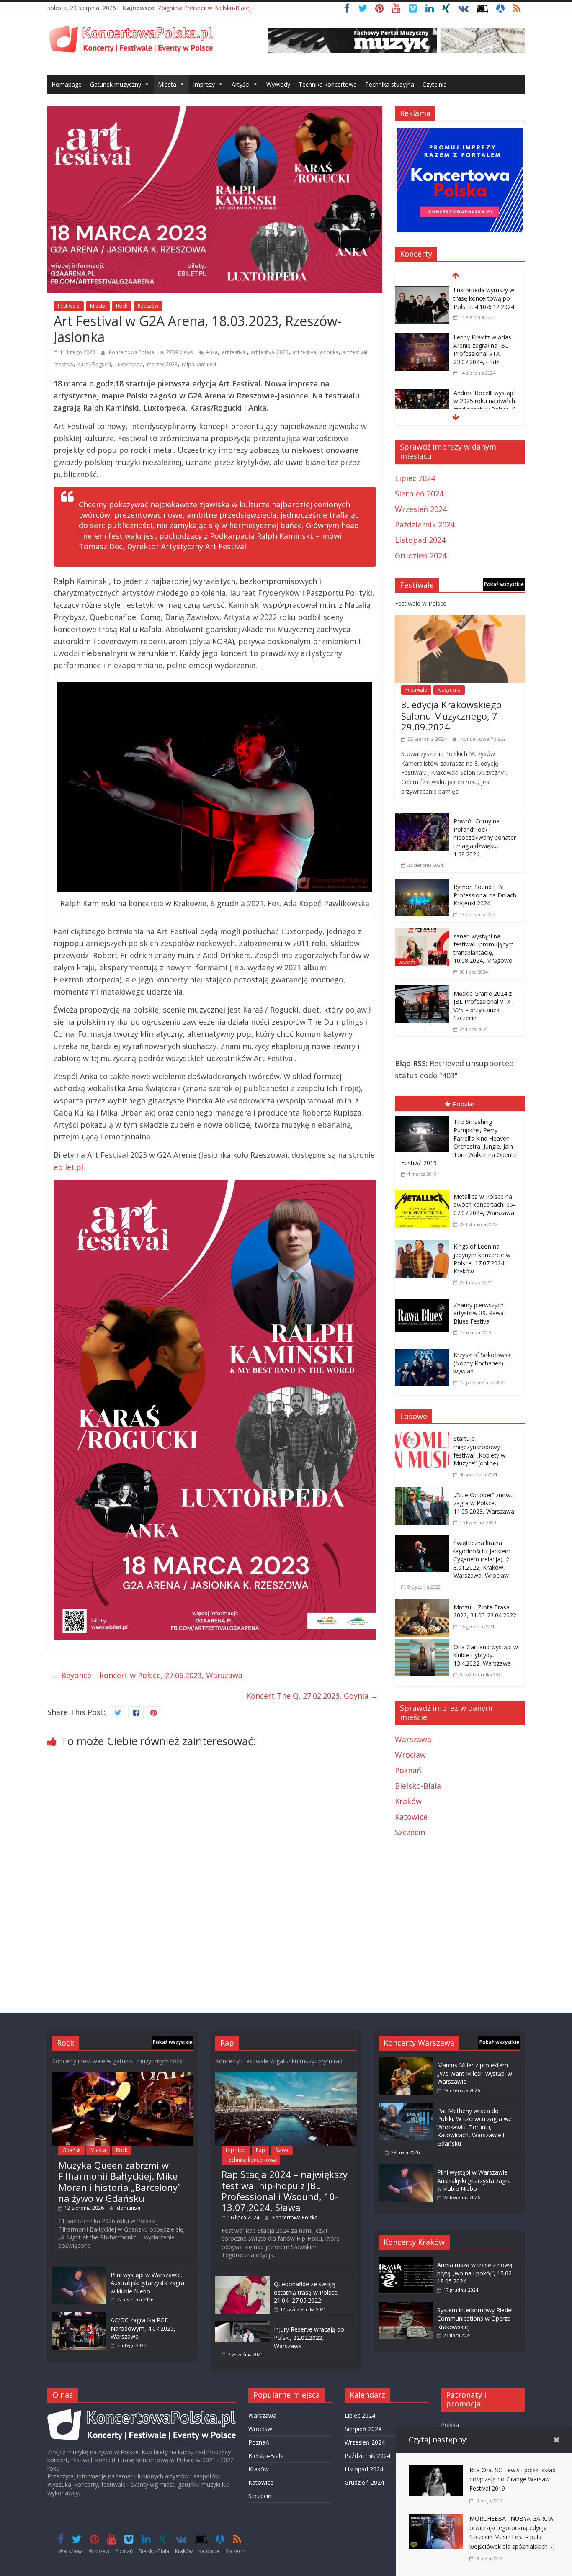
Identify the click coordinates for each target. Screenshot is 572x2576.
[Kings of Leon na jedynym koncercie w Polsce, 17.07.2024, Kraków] (424, 1242)
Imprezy (204, 84)
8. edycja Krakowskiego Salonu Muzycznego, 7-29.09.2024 (451, 716)
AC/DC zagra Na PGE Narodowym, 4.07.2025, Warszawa (143, 2328)
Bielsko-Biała (418, 1786)
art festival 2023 (270, 352)
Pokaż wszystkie (504, 584)
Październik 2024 (425, 524)
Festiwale (69, 306)
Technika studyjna (390, 84)
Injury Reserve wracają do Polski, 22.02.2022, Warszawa (309, 2337)
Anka (212, 352)
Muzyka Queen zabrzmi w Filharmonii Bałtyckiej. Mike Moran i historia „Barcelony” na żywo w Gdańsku (120, 2181)
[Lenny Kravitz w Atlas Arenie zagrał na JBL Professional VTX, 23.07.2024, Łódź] (422, 339)
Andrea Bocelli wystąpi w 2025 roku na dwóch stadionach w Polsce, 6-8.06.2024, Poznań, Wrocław (486, 409)
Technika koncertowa (328, 84)
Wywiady (278, 84)
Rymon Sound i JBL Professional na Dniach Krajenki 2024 (485, 895)
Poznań (408, 1770)
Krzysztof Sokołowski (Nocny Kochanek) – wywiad (483, 1363)
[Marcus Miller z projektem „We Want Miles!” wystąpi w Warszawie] (406, 2061)
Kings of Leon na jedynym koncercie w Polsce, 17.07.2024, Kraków (482, 1259)
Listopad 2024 (420, 540)
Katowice (411, 1817)
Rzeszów (148, 306)
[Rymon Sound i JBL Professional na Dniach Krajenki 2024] (422, 884)
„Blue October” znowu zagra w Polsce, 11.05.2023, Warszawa (484, 1503)
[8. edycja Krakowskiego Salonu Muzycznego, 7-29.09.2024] (460, 621)
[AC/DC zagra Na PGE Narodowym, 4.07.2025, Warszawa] (79, 2316)
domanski (129, 2208)
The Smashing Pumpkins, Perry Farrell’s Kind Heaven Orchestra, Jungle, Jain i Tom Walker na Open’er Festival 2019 (459, 1142)
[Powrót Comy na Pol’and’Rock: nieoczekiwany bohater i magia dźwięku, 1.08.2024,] (422, 819)
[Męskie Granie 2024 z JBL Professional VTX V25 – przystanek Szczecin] (422, 991)
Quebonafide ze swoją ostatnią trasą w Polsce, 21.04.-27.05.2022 (307, 2292)
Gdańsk (71, 2150)
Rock (122, 306)
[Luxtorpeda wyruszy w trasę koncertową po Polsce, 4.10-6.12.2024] (422, 291)
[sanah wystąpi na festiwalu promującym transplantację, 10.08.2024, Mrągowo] (422, 934)
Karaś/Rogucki (94, 364)
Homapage (67, 84)
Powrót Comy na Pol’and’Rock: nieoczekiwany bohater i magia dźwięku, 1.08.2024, (485, 837)
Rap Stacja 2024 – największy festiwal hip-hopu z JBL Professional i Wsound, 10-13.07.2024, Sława (285, 2191)
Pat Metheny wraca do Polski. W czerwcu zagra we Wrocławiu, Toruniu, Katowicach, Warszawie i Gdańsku (474, 2127)
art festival (234, 352)
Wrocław (410, 1755)
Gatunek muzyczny (116, 84)
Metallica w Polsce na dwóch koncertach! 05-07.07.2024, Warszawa (484, 1205)
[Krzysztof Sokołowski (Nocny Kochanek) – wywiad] (424, 1350)
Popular (464, 1104)
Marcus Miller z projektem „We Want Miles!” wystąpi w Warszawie (475, 2073)
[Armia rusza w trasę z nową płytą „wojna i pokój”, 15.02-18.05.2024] (406, 2261)
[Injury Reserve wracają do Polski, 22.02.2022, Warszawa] (242, 2325)
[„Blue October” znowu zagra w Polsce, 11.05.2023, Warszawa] (424, 1493)
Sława (282, 2150)
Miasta (167, 84)
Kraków (408, 1801)
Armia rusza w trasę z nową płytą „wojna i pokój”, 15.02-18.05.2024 (475, 2273)
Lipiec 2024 (415, 478)
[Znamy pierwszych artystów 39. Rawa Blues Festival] (424, 1301)
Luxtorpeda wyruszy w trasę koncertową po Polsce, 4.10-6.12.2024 (484, 298)
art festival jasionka (316, 352)
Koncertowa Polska (132, 352)
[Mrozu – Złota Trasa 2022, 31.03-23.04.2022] (424, 1605)
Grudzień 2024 (421, 555)
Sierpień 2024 (419, 494)
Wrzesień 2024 (421, 509)
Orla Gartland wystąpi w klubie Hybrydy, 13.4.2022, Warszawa (486, 1655)
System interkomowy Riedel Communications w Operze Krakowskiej (475, 2318)
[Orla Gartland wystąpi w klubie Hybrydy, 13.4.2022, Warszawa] (424, 1645)
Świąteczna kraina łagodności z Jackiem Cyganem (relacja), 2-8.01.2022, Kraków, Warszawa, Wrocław (482, 1559)
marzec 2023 (162, 364)
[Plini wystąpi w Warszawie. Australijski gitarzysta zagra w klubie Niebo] (79, 2271)
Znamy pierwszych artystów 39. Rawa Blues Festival (479, 1313)
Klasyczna (449, 690)
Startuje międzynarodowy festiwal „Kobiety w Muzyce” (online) (479, 1451)
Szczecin (410, 1832)
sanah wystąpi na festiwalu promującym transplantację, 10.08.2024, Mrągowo (484, 949)
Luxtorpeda (129, 364)
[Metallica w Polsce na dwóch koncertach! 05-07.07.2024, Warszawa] (424, 1192)
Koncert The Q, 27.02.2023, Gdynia (312, 1696)
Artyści (241, 84)
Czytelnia (435, 84)
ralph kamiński (199, 364)
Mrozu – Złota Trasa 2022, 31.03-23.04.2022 (485, 1611)
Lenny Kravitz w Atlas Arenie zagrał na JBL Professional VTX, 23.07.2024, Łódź (482, 350)
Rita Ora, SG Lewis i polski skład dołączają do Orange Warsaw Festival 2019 (513, 2479)
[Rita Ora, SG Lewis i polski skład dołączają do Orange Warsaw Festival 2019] (436, 2471)
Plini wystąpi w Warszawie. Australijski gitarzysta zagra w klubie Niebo (147, 2283)
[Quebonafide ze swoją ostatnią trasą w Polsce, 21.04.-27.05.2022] (242, 2280)
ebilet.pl (68, 1167)
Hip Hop (236, 2150)
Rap (260, 2150)
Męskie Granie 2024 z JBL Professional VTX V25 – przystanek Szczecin (483, 1006)
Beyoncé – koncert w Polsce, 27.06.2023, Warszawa (147, 1675)
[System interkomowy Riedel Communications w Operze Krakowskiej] (406, 2306)
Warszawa (413, 1739)
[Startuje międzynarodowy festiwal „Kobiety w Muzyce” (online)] (424, 1436)
